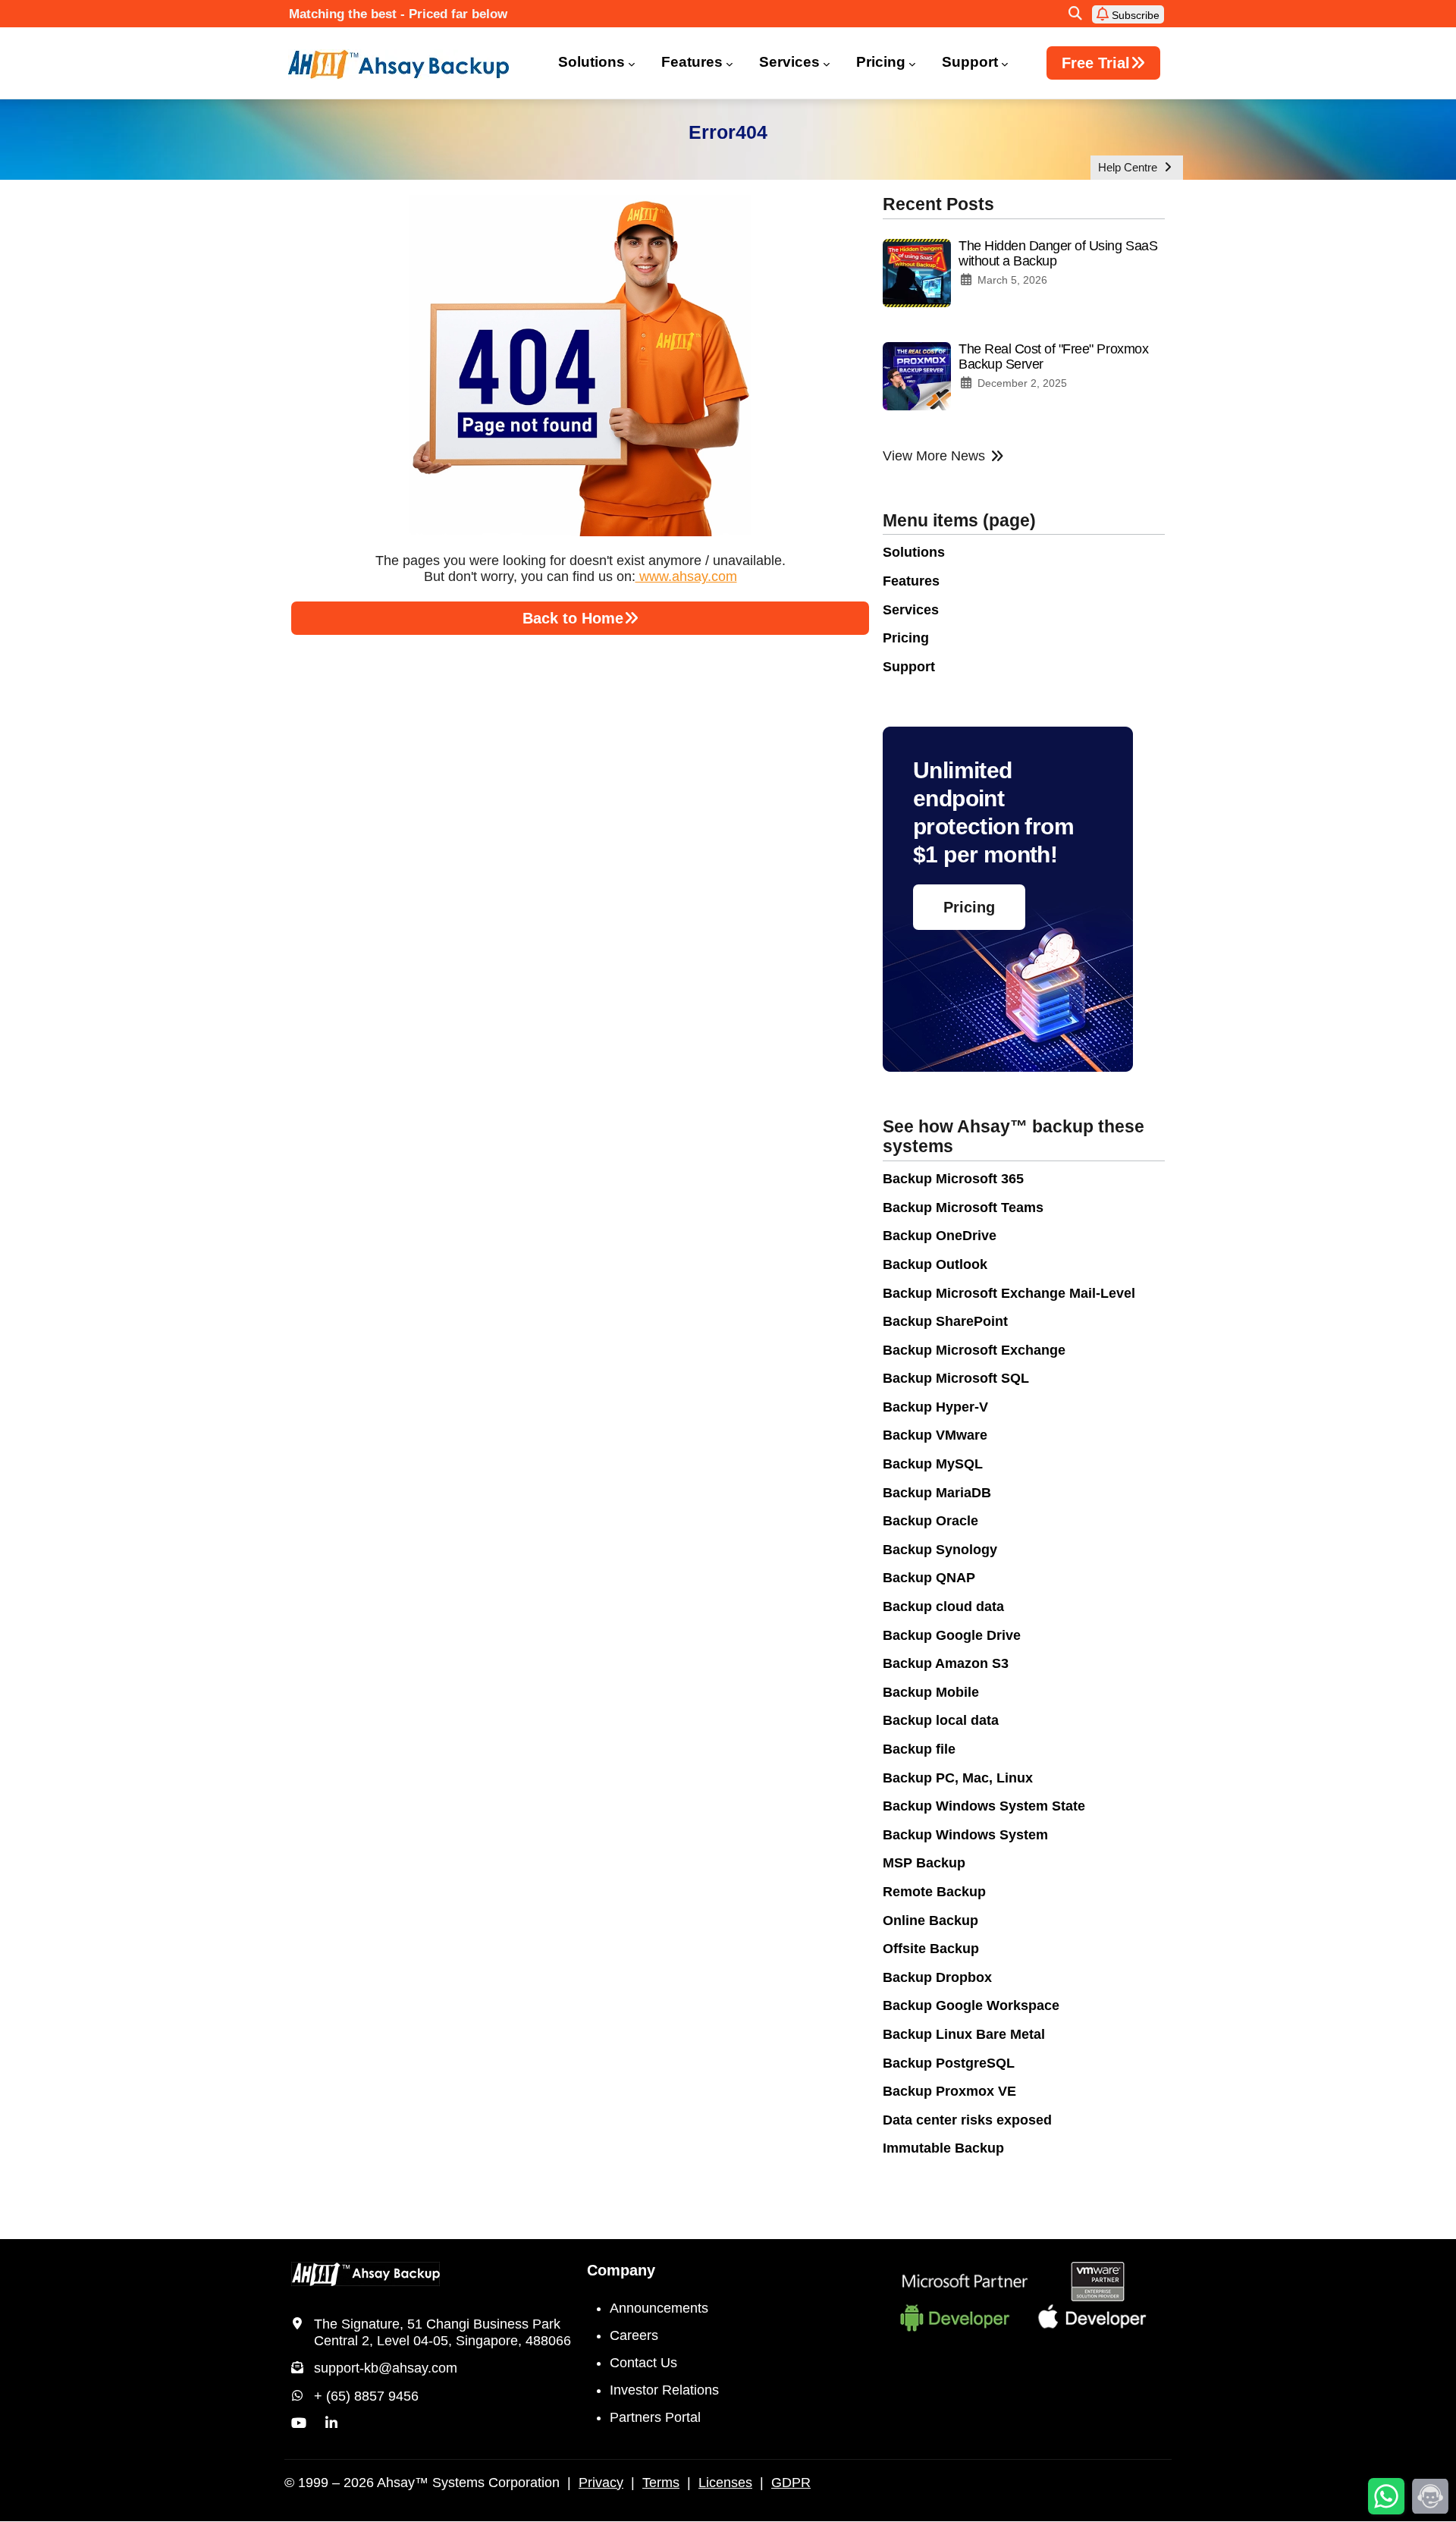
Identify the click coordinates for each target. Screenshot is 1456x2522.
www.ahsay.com (686, 576)
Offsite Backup (931, 1949)
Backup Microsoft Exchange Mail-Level (1009, 1293)
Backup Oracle (930, 1521)
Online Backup (930, 1921)
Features (692, 62)
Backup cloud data (943, 1606)
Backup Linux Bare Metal (964, 2034)
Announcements (659, 2308)
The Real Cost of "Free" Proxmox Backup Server (1053, 356)
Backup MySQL (933, 1464)
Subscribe (1134, 15)
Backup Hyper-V (935, 1407)
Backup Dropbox (937, 1977)
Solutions (591, 62)
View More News (934, 456)
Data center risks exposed (967, 2120)
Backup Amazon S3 (946, 1663)
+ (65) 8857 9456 (366, 2396)
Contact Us (643, 2363)
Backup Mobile (931, 1692)
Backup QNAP (929, 1578)
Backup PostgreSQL (949, 2063)
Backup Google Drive (952, 1635)
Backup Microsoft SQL (956, 1378)
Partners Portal (655, 2417)
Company (621, 2270)
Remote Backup (934, 1892)
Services (789, 62)
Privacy (601, 2483)
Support (970, 62)
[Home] (408, 64)
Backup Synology (940, 1550)
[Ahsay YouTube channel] (299, 2423)
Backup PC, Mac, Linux (958, 1778)
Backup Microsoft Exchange (974, 1350)
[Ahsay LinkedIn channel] (331, 2423)
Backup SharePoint (945, 1321)
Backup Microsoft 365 (953, 1179)
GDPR (791, 2483)
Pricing (881, 62)
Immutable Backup (943, 2148)
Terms (661, 2483)
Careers (634, 2335)
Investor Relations (664, 2390)
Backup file (919, 1749)
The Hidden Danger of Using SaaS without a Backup (1058, 253)
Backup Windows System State (984, 1806)
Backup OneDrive (940, 1236)
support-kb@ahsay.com (386, 2368)
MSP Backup (924, 1863)
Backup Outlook (935, 1264)
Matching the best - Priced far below (398, 14)
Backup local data (941, 1720)
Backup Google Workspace (971, 2005)
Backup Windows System (965, 1835)
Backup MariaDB (937, 1493)
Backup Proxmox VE (949, 2091)
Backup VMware (935, 1435)
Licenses (725, 2483)
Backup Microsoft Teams (963, 1208)
